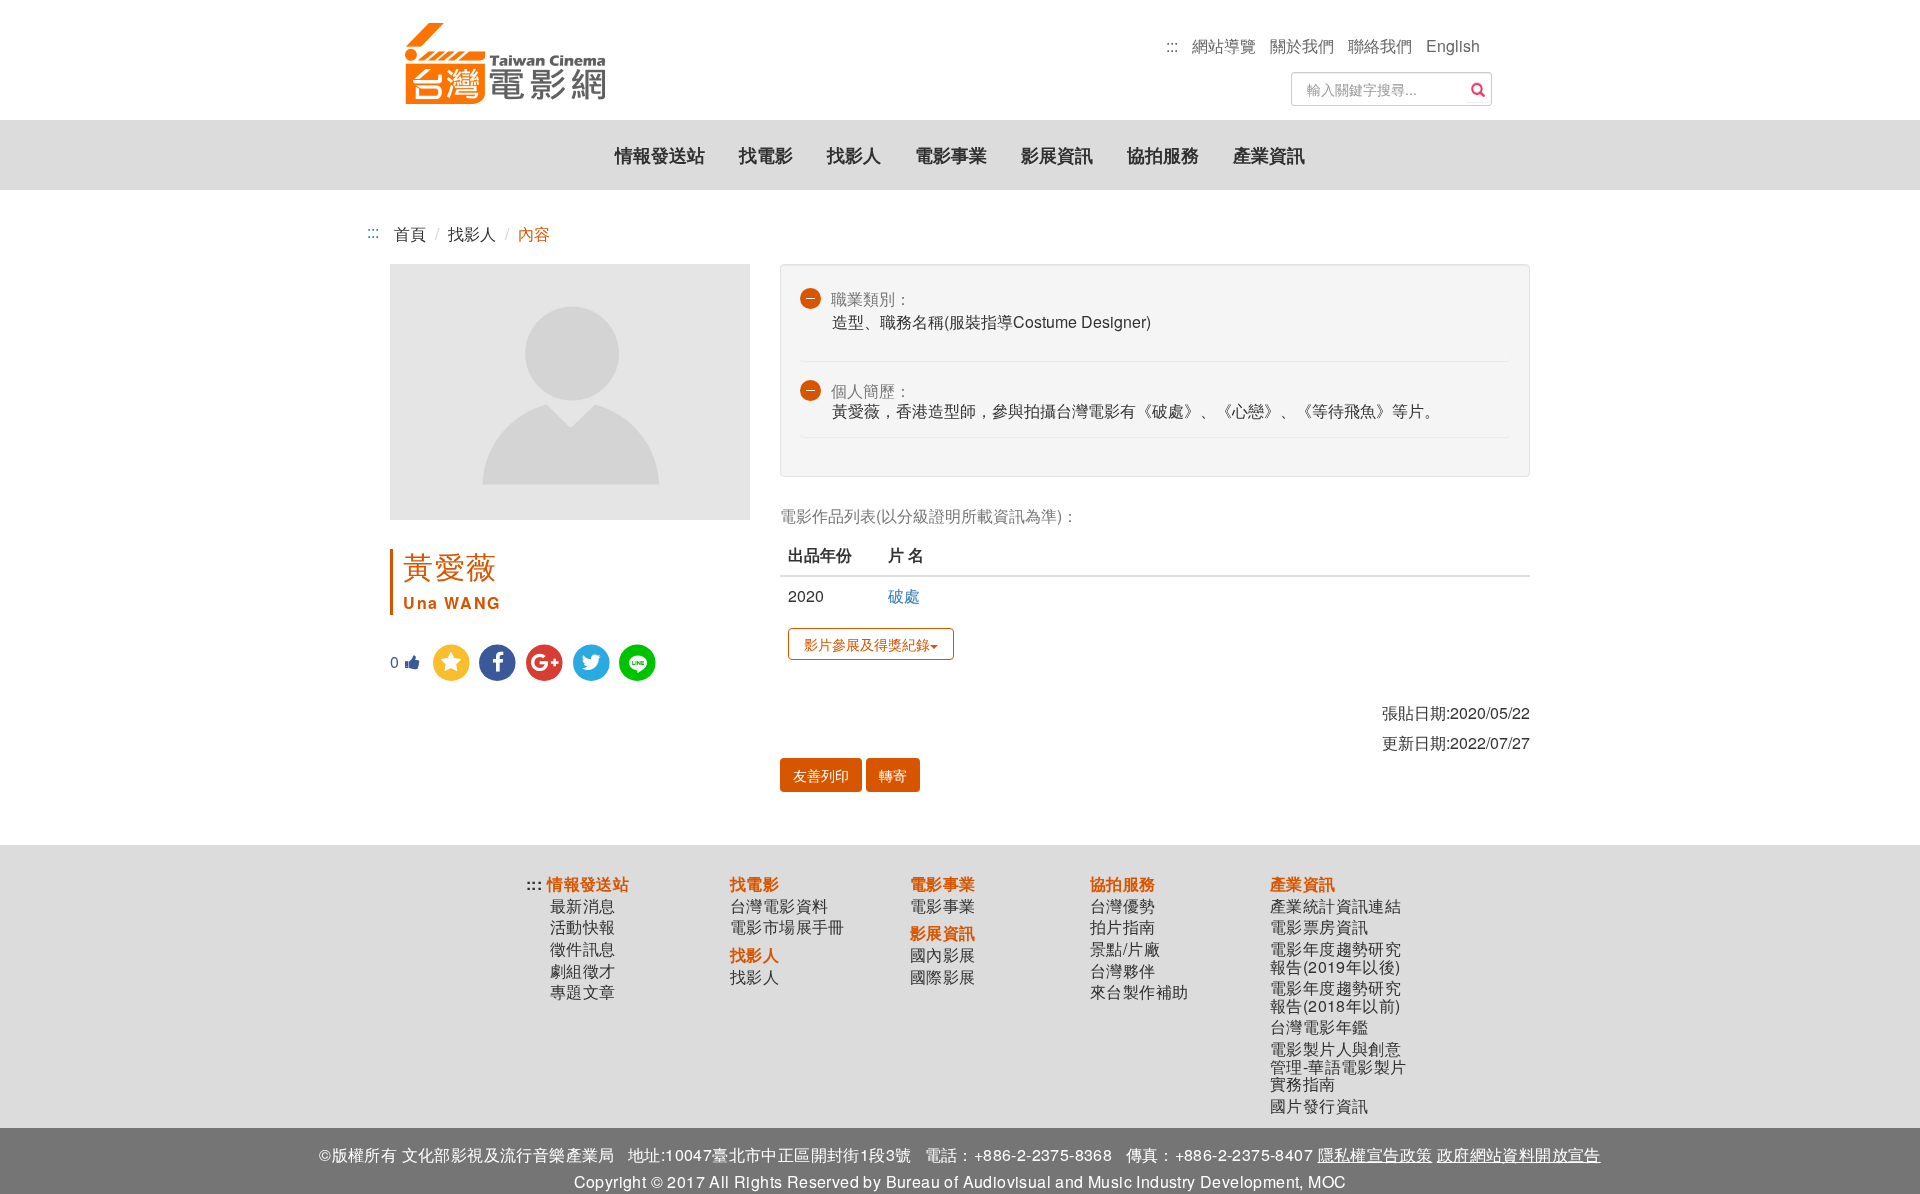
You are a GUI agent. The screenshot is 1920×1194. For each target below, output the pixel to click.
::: (1172, 45)
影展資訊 (1057, 155)
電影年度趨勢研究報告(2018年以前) (1335, 996)
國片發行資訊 (1319, 1106)
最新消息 (583, 906)
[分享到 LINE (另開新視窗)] (638, 663)
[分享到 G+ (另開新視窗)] (544, 663)
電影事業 (951, 155)
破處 (904, 595)
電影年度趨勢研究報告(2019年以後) (1335, 957)
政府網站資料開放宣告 (1519, 1154)
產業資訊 (1269, 155)
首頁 (410, 233)
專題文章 (583, 992)
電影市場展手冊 (787, 927)
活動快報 (583, 927)
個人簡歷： (871, 390)
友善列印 (821, 775)
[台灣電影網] (505, 65)
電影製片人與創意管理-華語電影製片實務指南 (1338, 1066)
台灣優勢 (1123, 906)
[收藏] (451, 663)
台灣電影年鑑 (1319, 1027)
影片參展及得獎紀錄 (867, 644)
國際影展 (943, 977)
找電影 (766, 155)
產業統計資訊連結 (1335, 906)
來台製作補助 (1139, 992)
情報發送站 (660, 155)
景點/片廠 (1125, 949)
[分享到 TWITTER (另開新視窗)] (591, 663)
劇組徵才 (583, 971)
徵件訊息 (583, 949)
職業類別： (871, 298)
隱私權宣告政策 (1375, 1154)
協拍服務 (1163, 155)
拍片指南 (1123, 927)
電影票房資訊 (1319, 927)
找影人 (854, 155)
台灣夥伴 (1123, 971)
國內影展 (943, 955)
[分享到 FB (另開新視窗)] (498, 663)
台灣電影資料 (779, 906)
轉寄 (893, 775)
